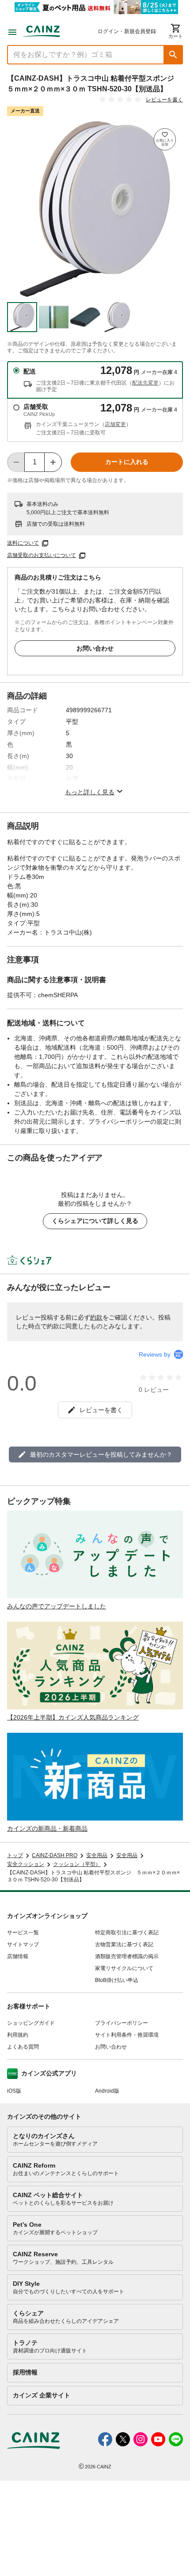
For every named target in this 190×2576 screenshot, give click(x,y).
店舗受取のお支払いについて (42, 555)
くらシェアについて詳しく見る (95, 1221)
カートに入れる (127, 462)
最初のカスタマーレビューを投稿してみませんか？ (101, 1454)
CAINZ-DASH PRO (55, 1855)
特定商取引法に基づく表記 (127, 1933)
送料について (23, 543)
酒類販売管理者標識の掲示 (127, 1956)
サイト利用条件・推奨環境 (127, 2035)
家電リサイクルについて (124, 1968)
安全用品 (97, 1855)
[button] (173, 55)
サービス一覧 (23, 1933)
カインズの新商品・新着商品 (47, 1828)
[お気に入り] (165, 139)
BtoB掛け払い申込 (117, 1980)
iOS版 (14, 2091)
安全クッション (26, 1864)
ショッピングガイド (31, 2023)
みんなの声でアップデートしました (57, 1606)
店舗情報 (18, 1956)
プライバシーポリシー (122, 2023)
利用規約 (18, 2035)
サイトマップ (23, 1944)
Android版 (107, 2091)
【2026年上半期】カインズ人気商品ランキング (73, 1717)
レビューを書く (164, 100)
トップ (15, 1855)
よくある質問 (23, 2047)
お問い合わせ (95, 648)
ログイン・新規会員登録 (127, 31)
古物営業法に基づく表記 (124, 1944)
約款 (96, 1317)
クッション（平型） (77, 1864)
